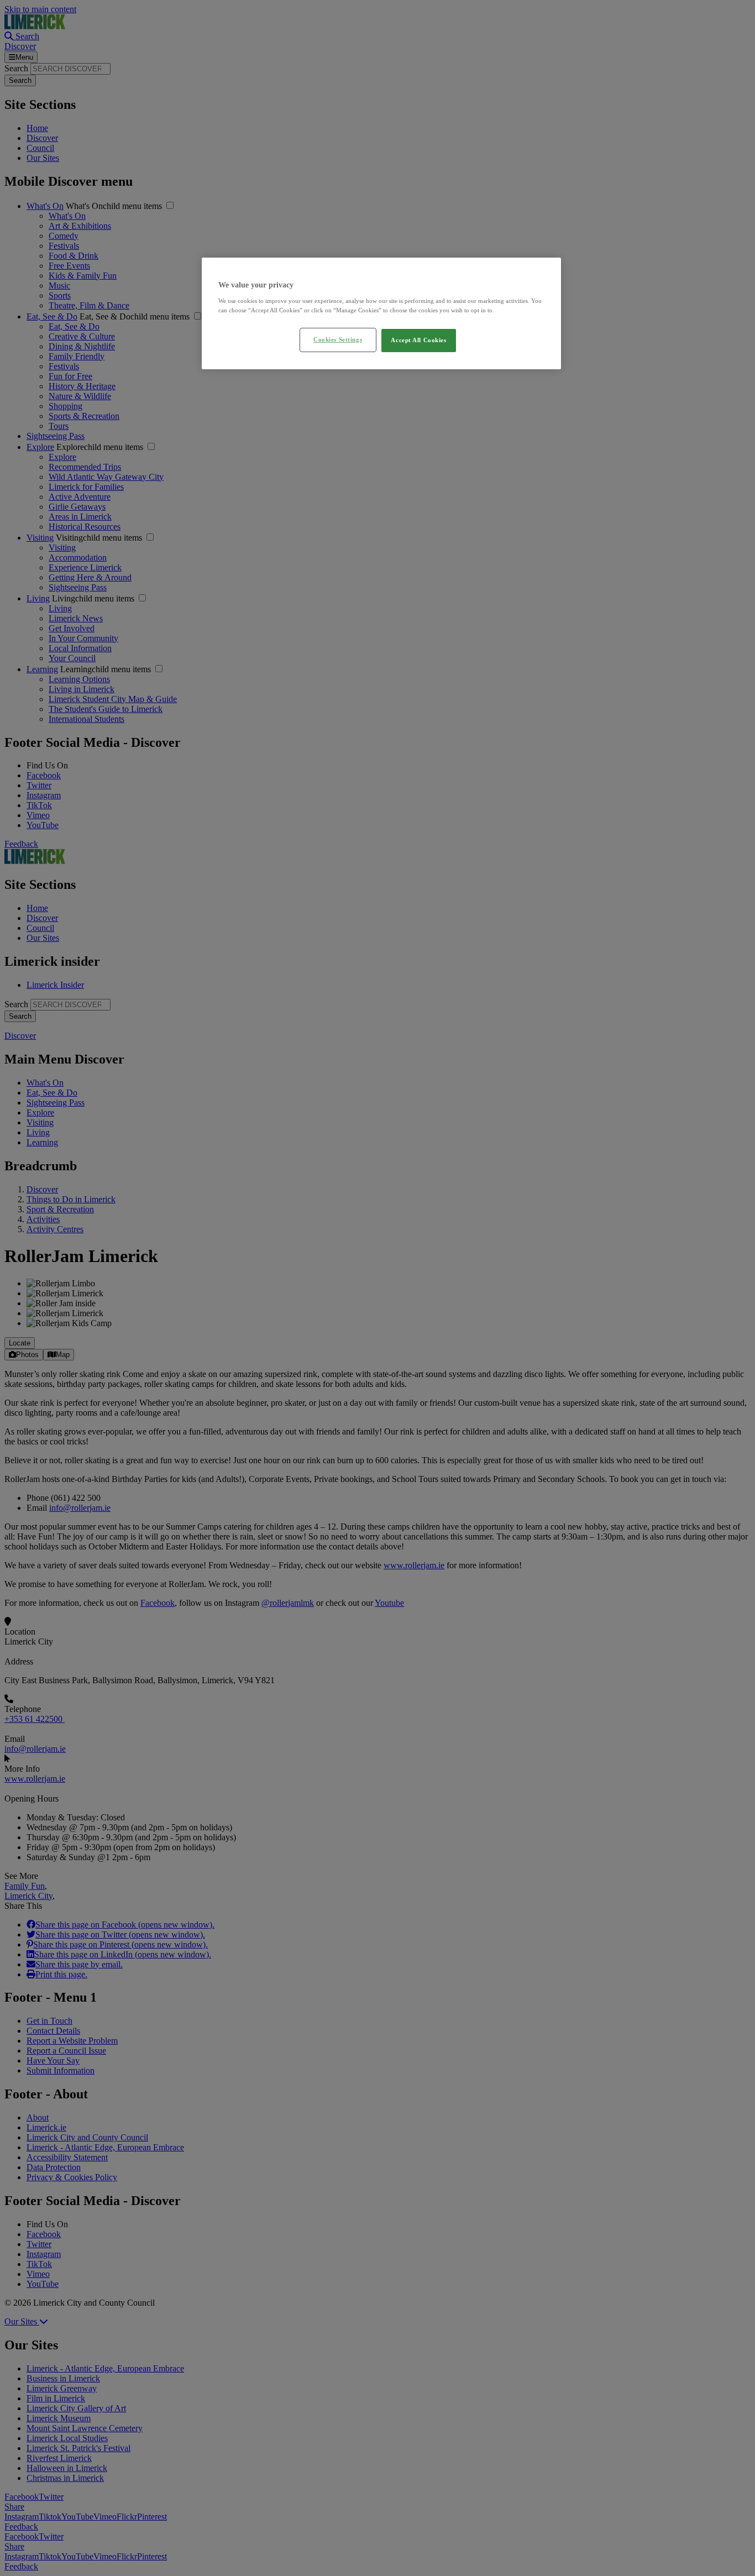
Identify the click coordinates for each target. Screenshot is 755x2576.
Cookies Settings (338, 339)
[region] (381, 313)
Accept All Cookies (418, 340)
